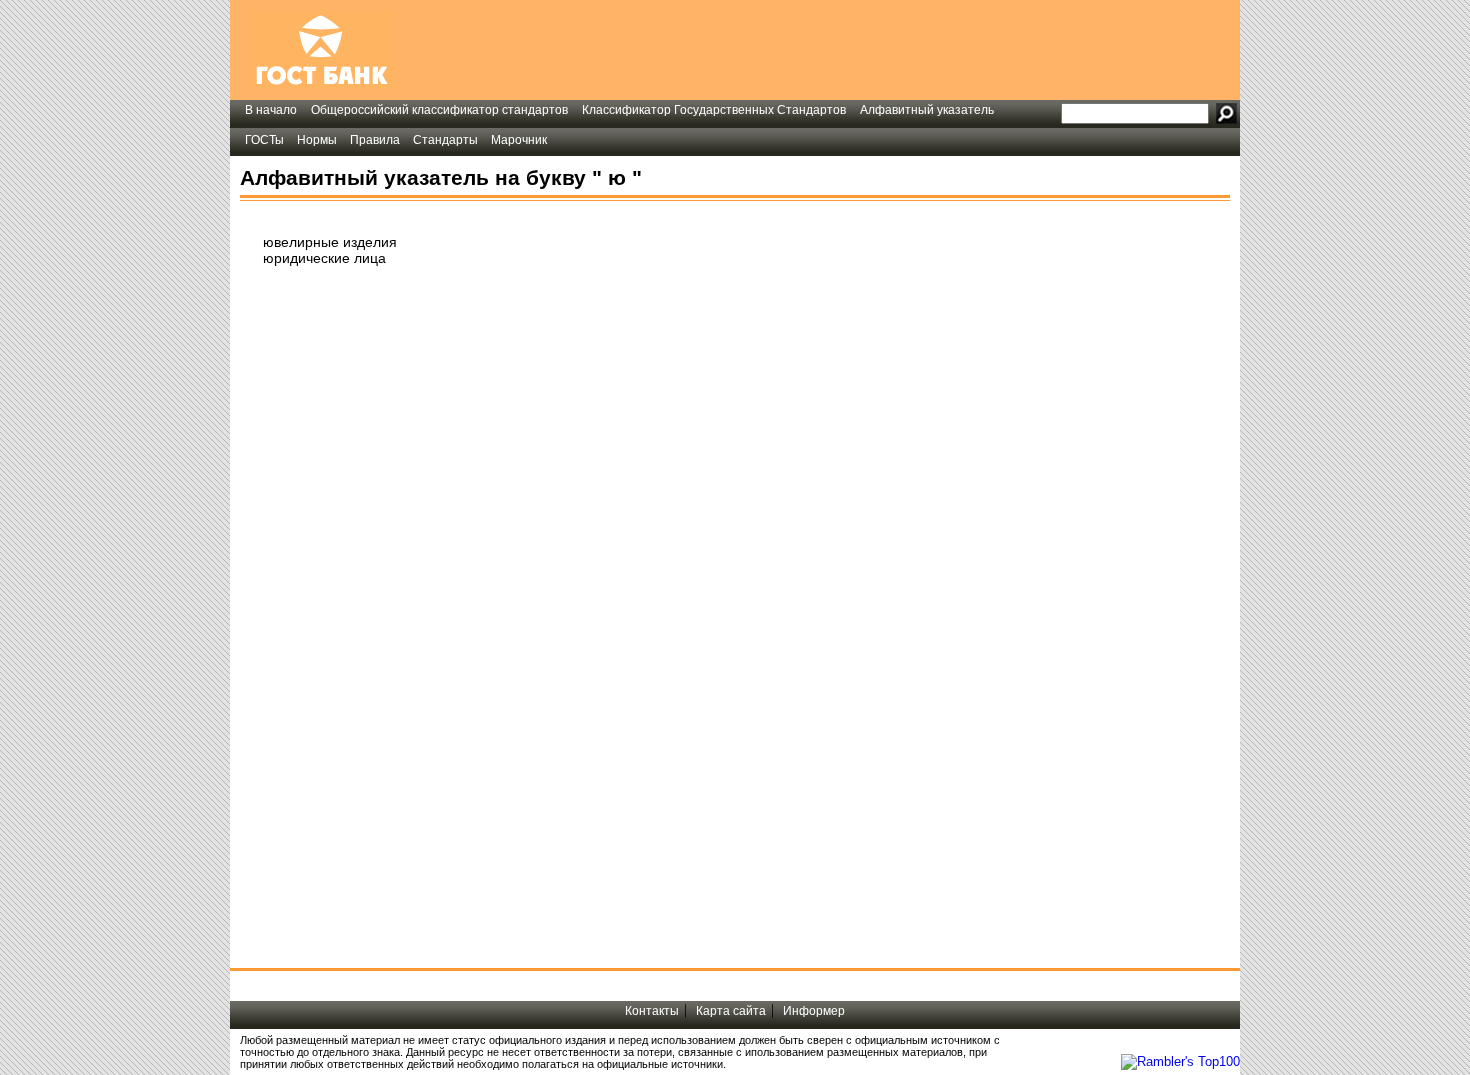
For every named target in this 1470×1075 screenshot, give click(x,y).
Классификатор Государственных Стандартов (714, 110)
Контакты (652, 1011)
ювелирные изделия (330, 242)
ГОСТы (264, 140)
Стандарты (445, 140)
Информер (814, 1011)
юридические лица (324, 258)
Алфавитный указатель (927, 110)
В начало (271, 110)
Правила (375, 140)
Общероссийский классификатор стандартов (439, 110)
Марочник (519, 140)
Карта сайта (731, 1011)
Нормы (317, 140)
